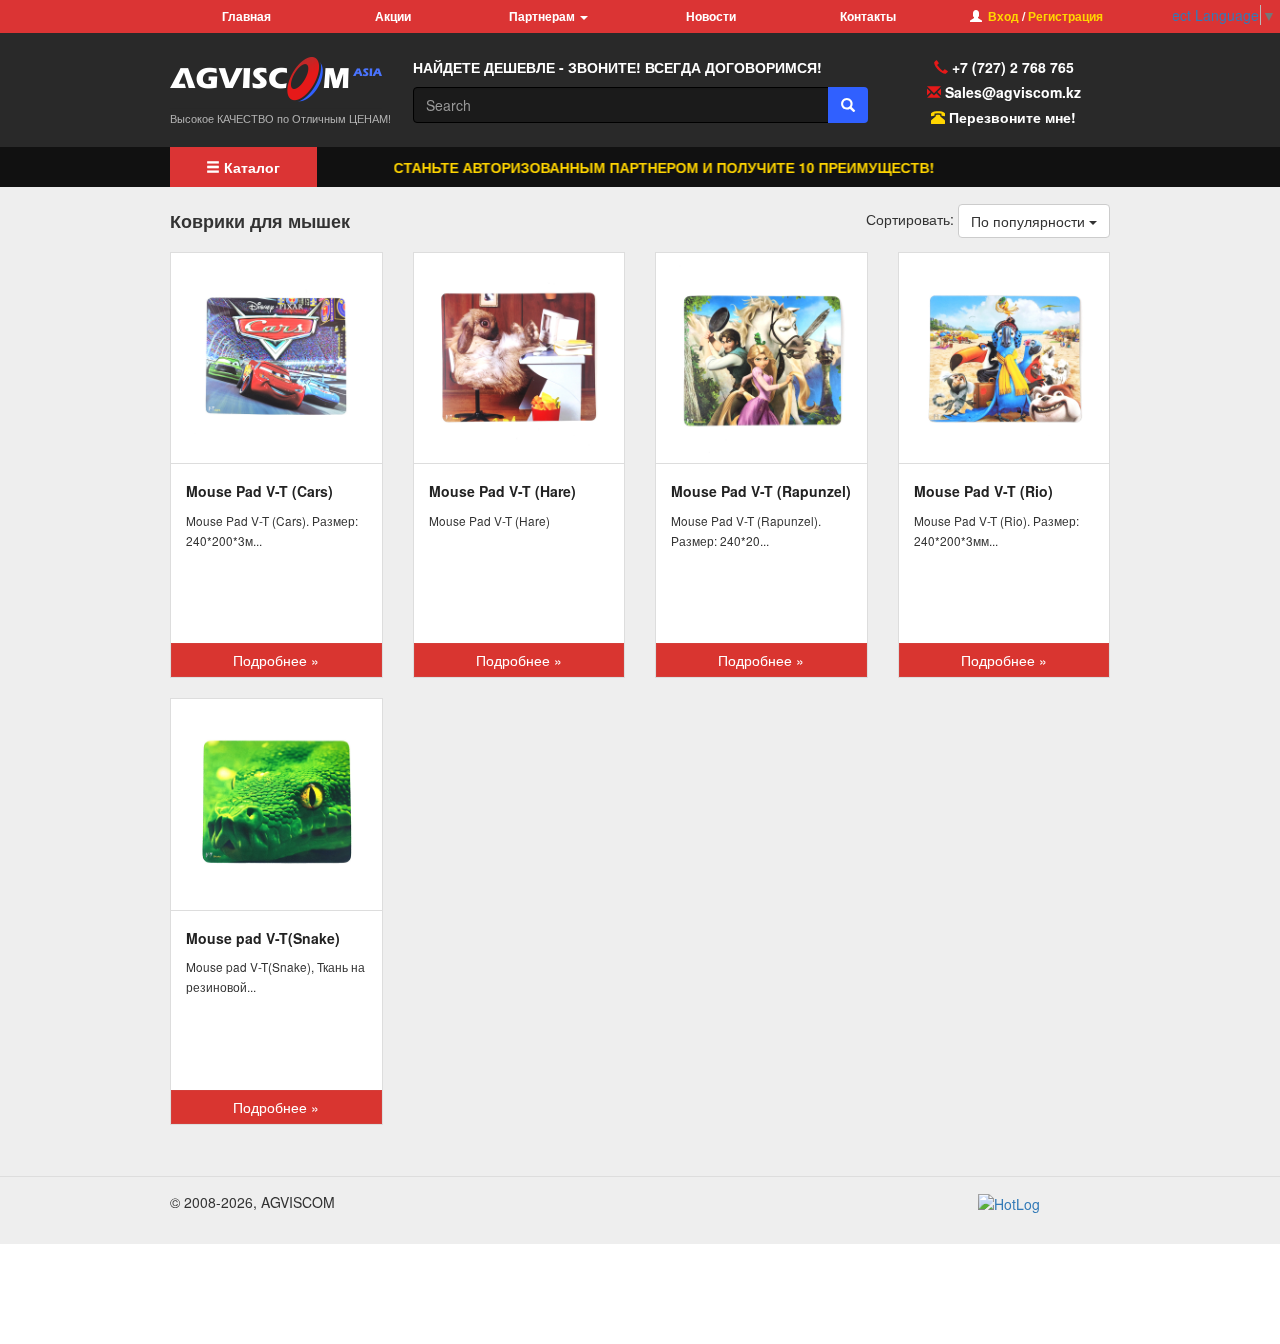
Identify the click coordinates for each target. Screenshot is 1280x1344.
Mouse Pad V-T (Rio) (983, 491)
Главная (246, 16)
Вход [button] (1003, 16)
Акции (393, 16)
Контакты (868, 16)
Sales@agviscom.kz (1013, 92)
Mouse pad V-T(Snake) (263, 938)
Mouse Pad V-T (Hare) (502, 491)
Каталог (250, 167)
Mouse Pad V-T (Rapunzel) (761, 491)
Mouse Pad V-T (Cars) (259, 491)
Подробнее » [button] (276, 660)
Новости (711, 16)
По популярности (1030, 221)
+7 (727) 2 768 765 (1011, 67)
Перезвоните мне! (1012, 117)
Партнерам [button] (543, 16)
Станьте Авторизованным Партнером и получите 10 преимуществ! (646, 167)
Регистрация (1065, 16)
